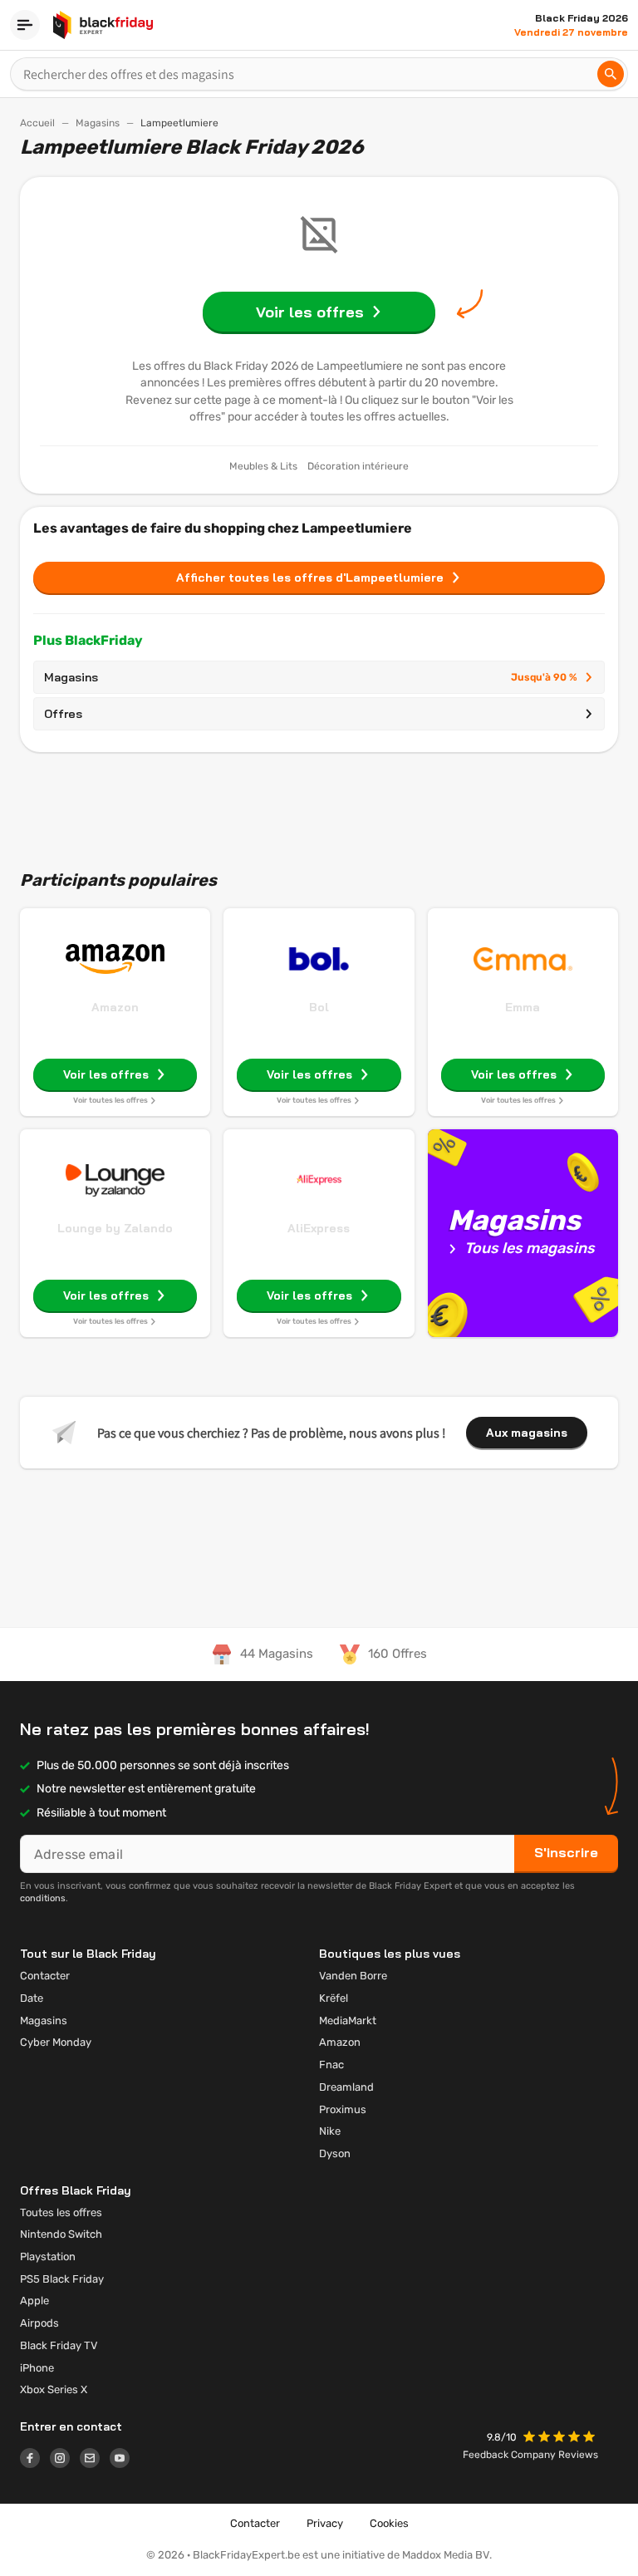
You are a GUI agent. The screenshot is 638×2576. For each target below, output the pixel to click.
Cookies (389, 2523)
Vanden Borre (353, 1976)
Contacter (45, 1976)
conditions (43, 1898)
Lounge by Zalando (115, 1228)
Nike (330, 2131)
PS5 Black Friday (62, 2279)
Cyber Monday (56, 2042)
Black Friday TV (59, 2345)
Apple (34, 2301)
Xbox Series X (54, 2389)
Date (32, 1998)
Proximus (343, 2109)
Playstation (48, 2256)
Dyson (335, 2153)
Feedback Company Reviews (530, 2455)
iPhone (37, 2368)
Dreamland (346, 2087)
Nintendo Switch (61, 2234)
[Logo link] (35, 2460)
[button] (561, 2438)
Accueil (37, 123)
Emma (523, 1007)
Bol (319, 1007)
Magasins (98, 123)
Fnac (331, 2065)
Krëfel (334, 1998)
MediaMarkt (348, 2020)
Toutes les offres (61, 2212)
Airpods (39, 2323)
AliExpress (319, 1228)
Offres (63, 714)
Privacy (325, 2523)
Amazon (115, 1007)
